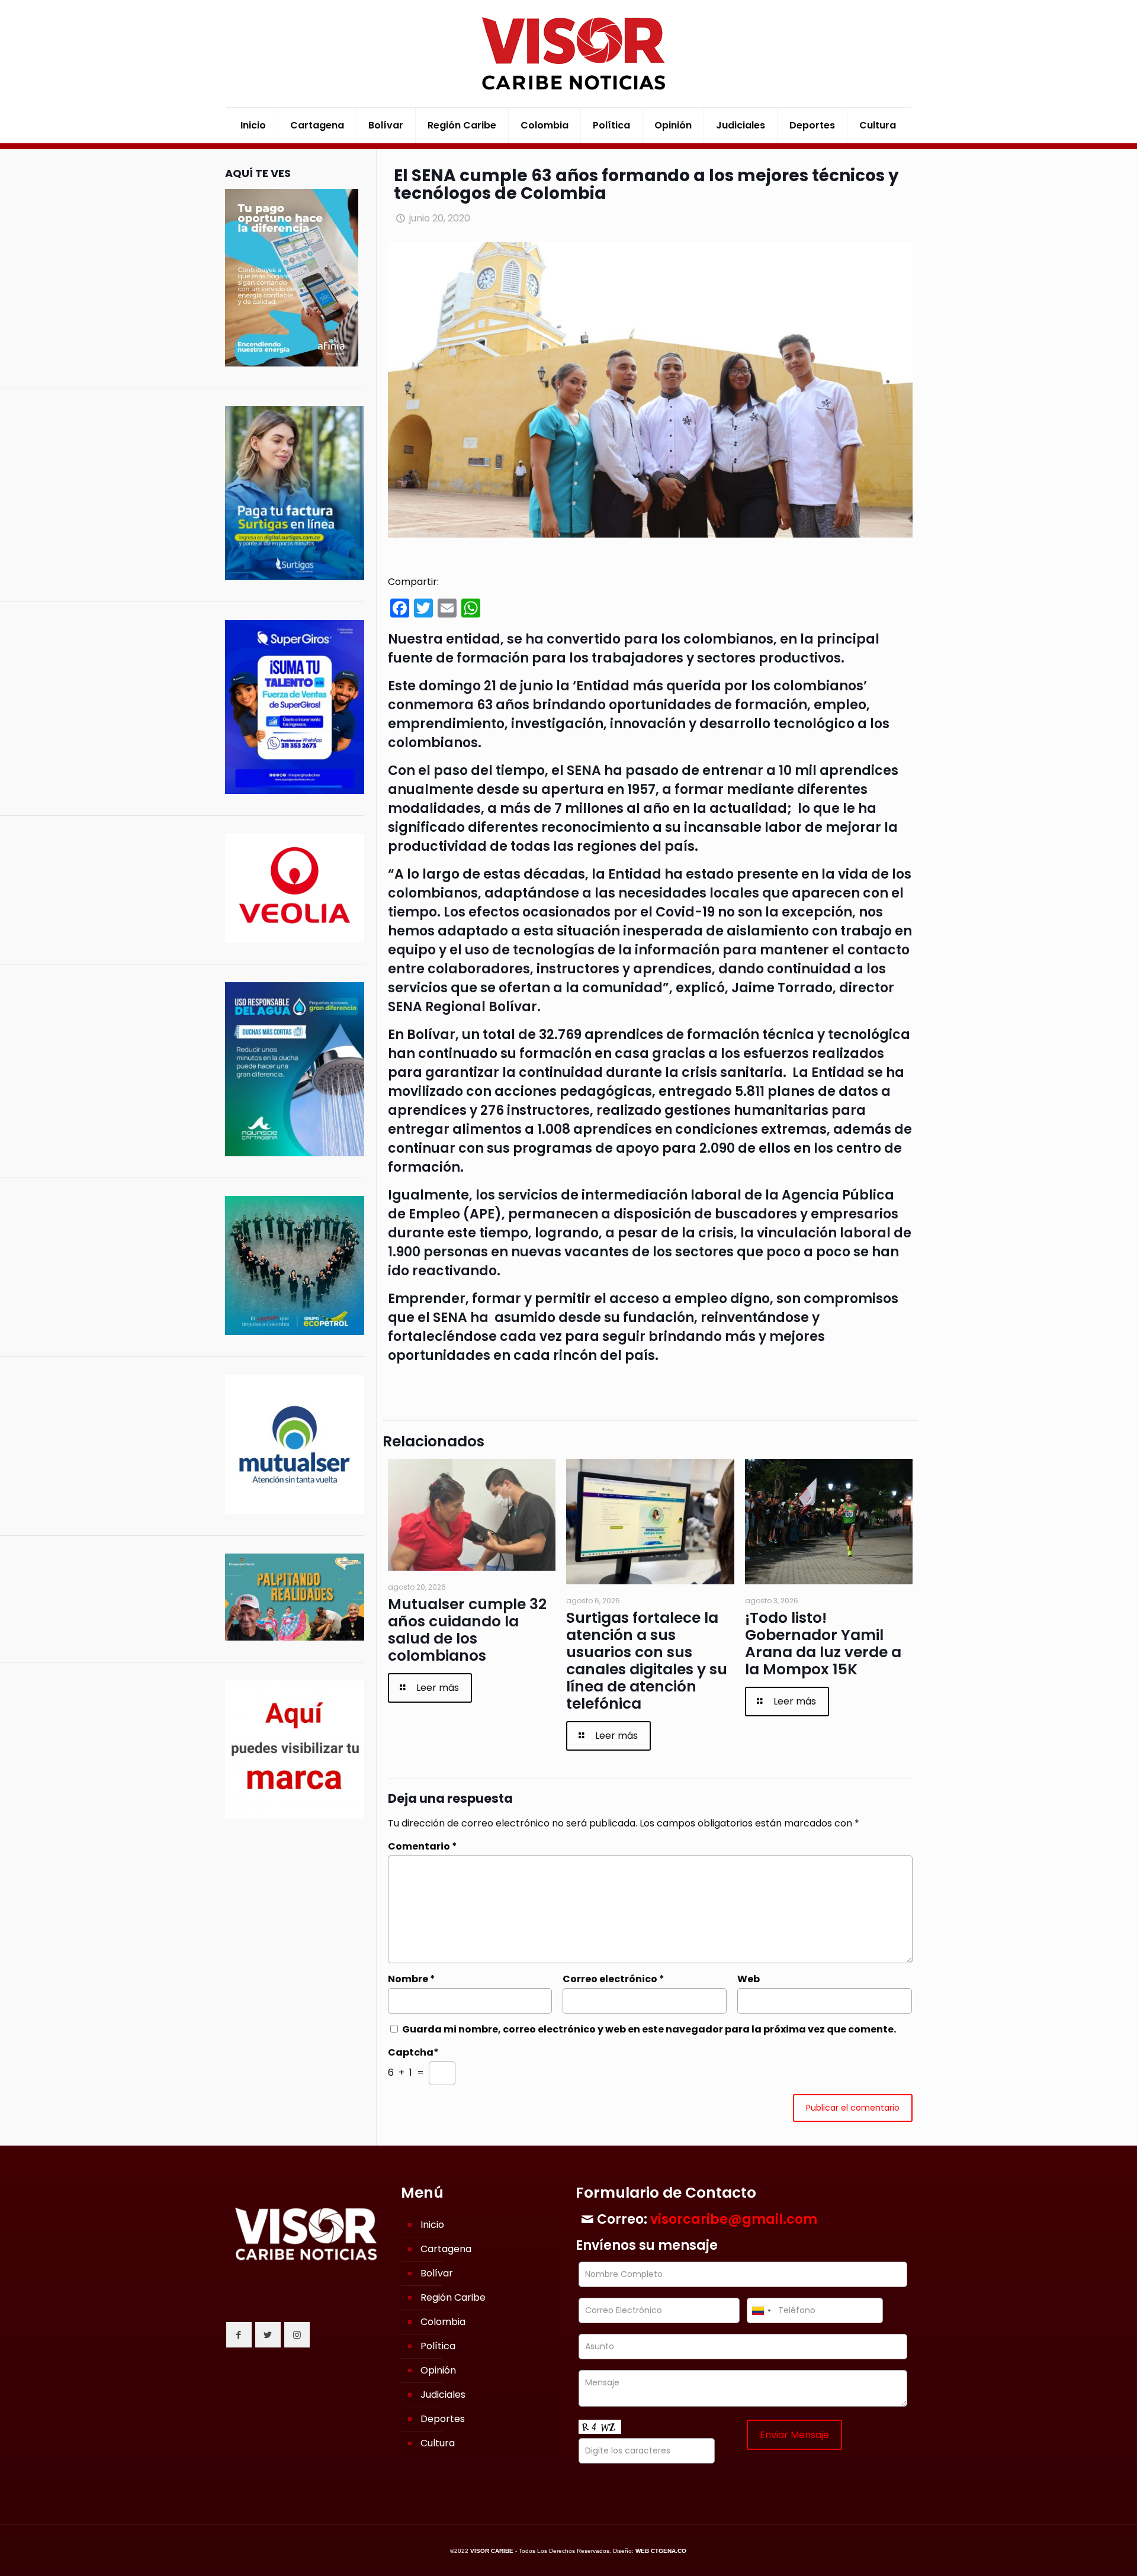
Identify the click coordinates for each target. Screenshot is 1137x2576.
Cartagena (446, 2249)
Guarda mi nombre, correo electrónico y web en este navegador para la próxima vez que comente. (649, 2029)
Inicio (432, 2225)
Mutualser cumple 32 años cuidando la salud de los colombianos (467, 1630)
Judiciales (443, 2395)
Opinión (438, 2370)
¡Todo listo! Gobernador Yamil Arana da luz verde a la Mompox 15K (823, 1644)
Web (749, 1979)
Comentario (423, 1846)
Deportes (443, 2419)
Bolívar (437, 2273)
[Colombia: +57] (761, 2310)
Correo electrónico (614, 1979)
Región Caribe (453, 2297)
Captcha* (413, 2052)
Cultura (438, 2443)
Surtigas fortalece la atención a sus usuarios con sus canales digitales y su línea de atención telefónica (647, 1661)
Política (438, 2346)
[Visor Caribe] (568, 54)
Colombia (443, 2322)
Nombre (412, 1979)
